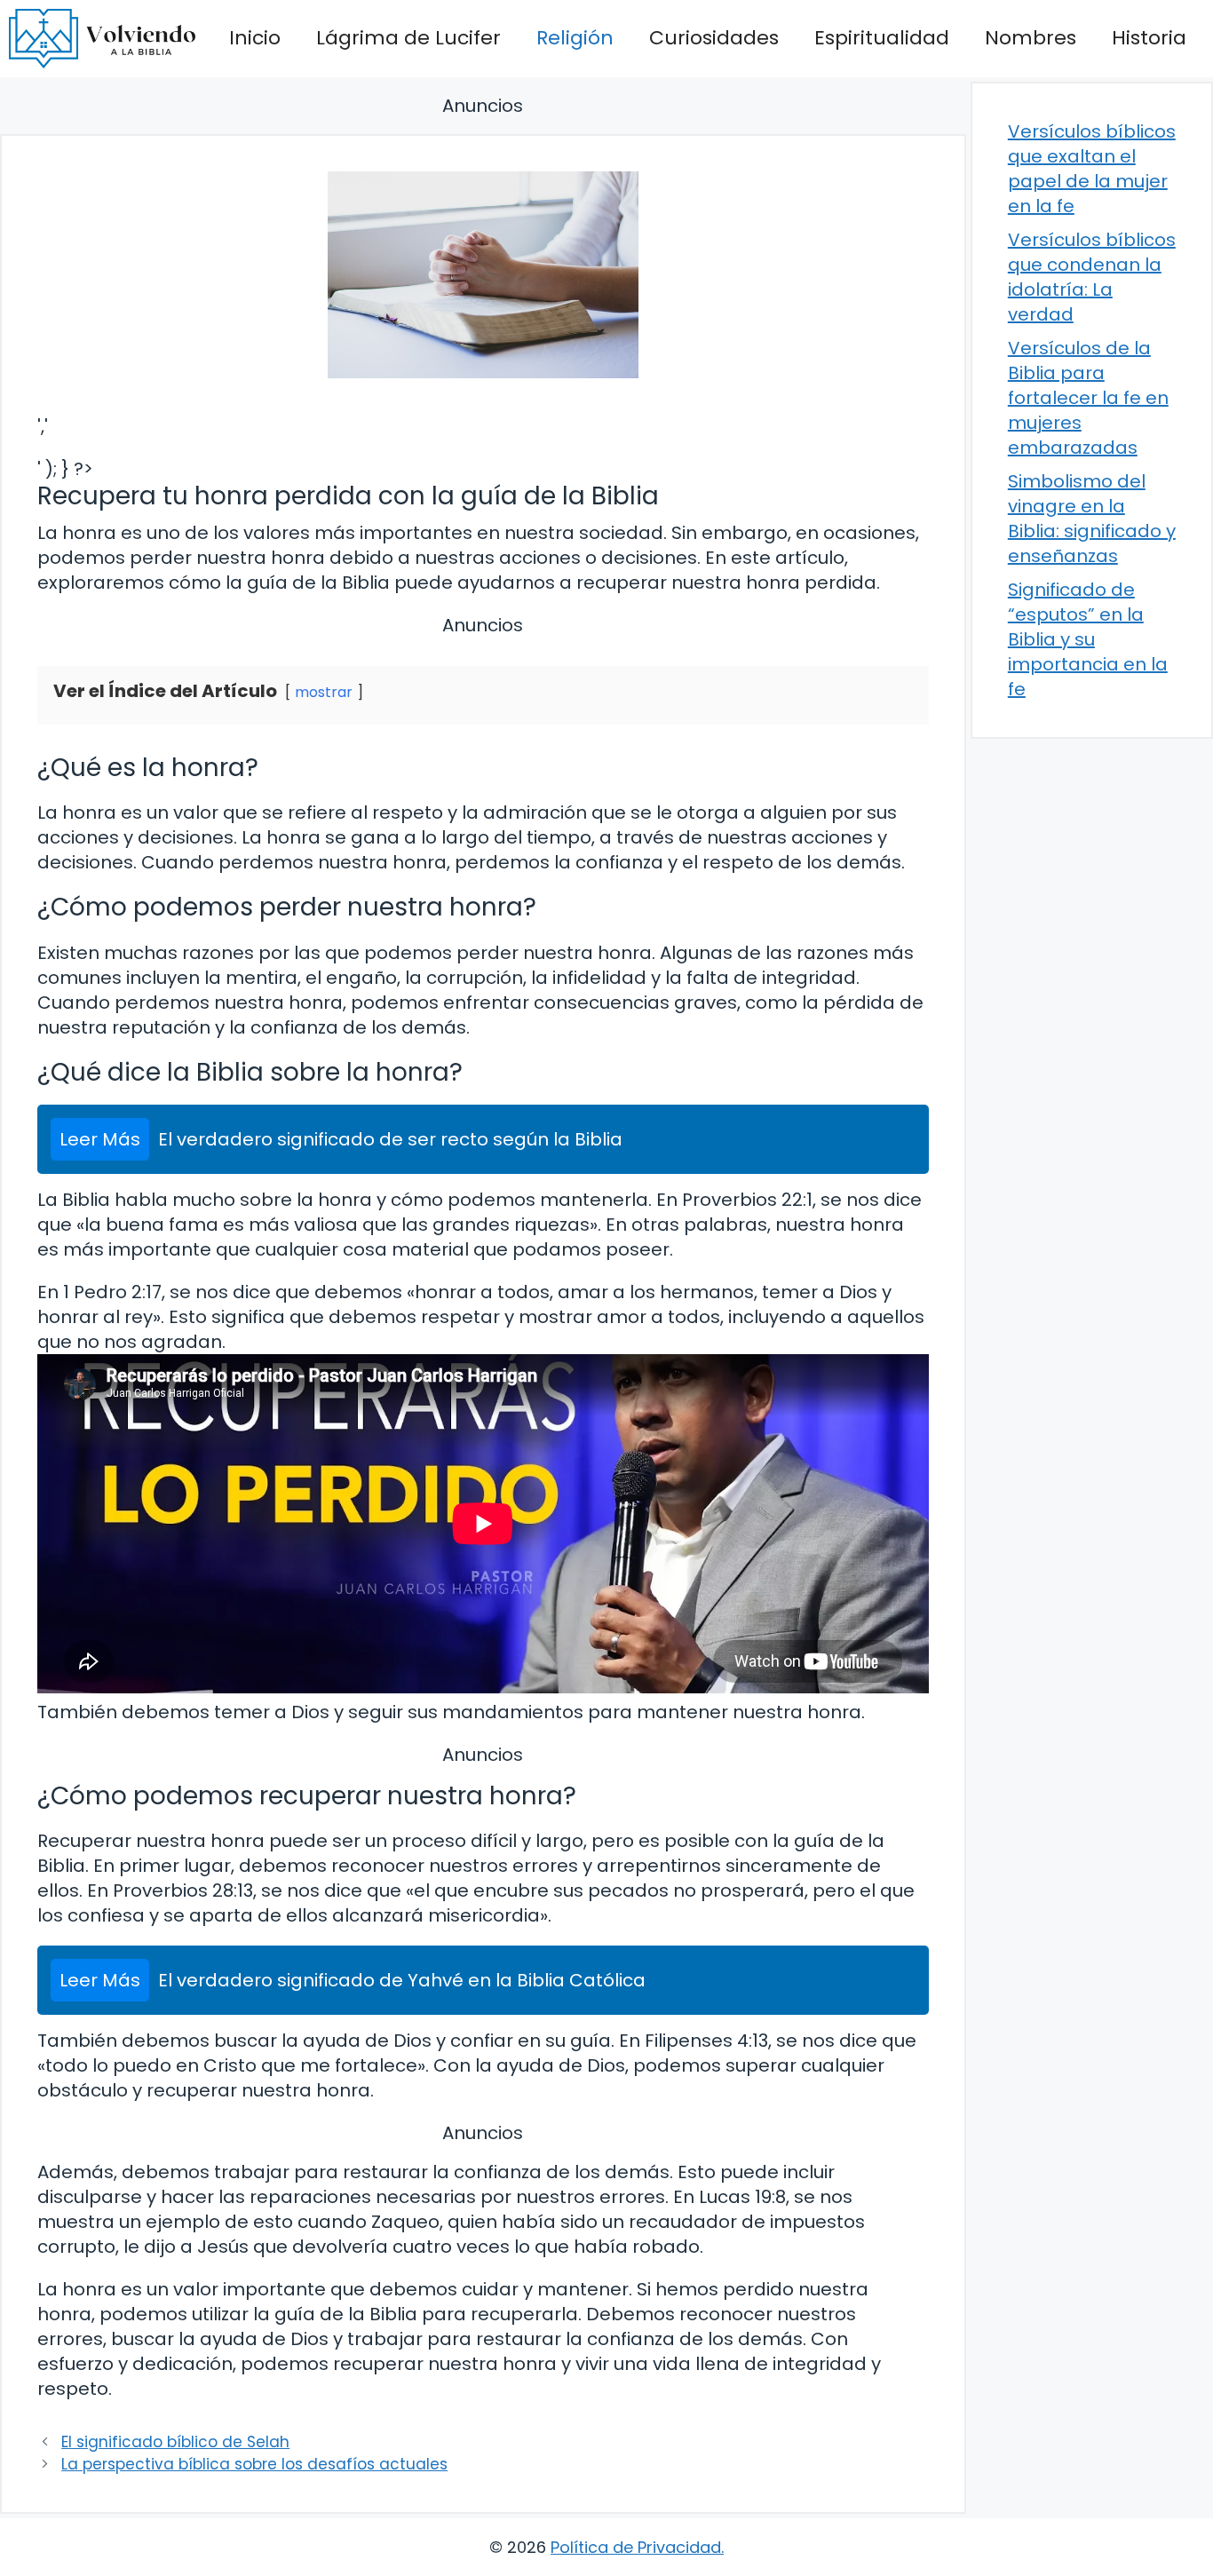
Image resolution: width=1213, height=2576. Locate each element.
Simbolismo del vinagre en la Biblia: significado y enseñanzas (1092, 519)
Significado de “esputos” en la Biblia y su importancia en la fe (1088, 639)
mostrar (324, 692)
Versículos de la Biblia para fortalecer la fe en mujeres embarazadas (1088, 398)
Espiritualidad (882, 38)
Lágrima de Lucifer (408, 38)
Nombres (1031, 38)
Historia (1149, 38)
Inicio (255, 38)
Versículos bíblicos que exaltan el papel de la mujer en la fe (1092, 169)
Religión (575, 38)
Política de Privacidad (636, 2547)
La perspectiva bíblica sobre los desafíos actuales (254, 2464)
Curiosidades (714, 38)
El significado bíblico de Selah (175, 2442)
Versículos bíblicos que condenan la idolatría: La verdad (1092, 277)
